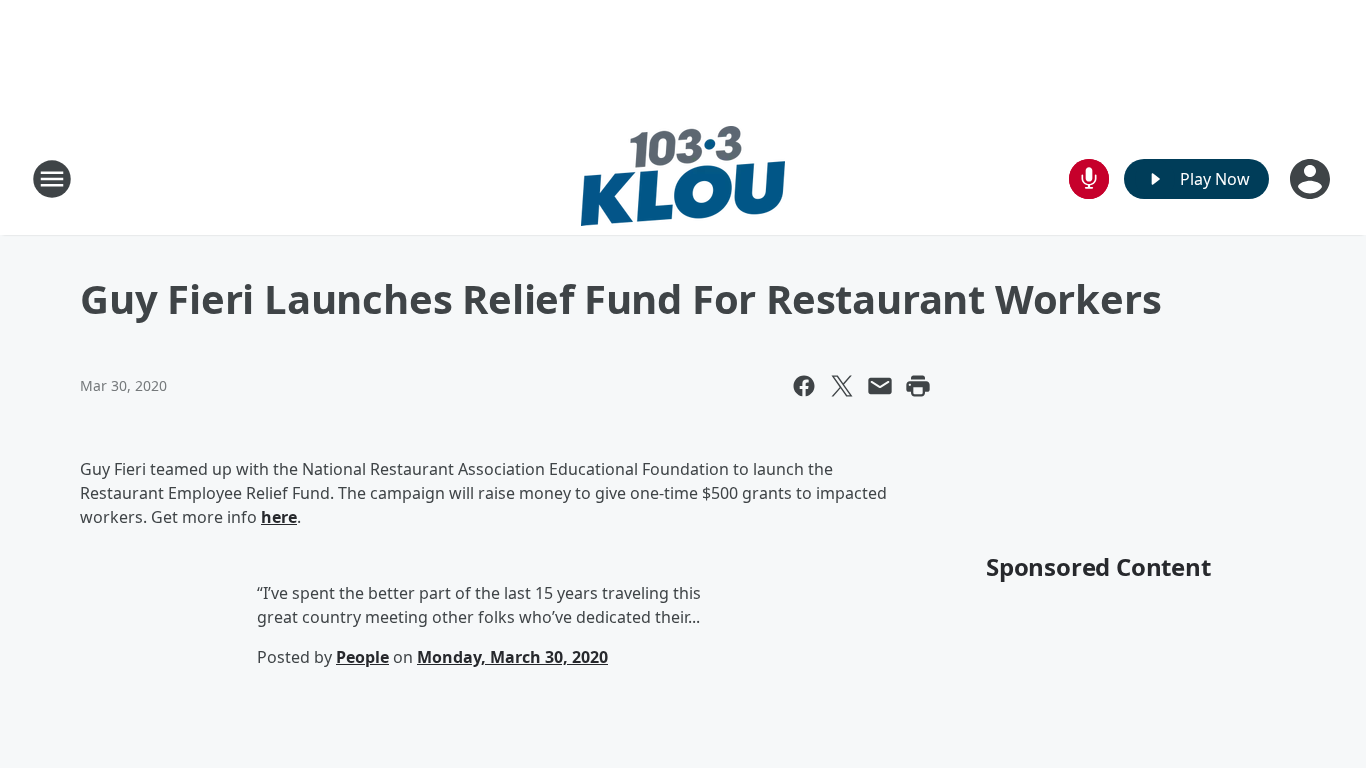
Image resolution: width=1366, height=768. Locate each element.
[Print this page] (918, 386)
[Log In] (1312, 179)
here (279, 517)
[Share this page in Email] (880, 386)
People (362, 657)
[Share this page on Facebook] (804, 386)
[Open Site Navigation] (52, 179)
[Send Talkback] (1089, 179)
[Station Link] (683, 178)
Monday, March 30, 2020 (512, 657)
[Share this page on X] (842, 386)
